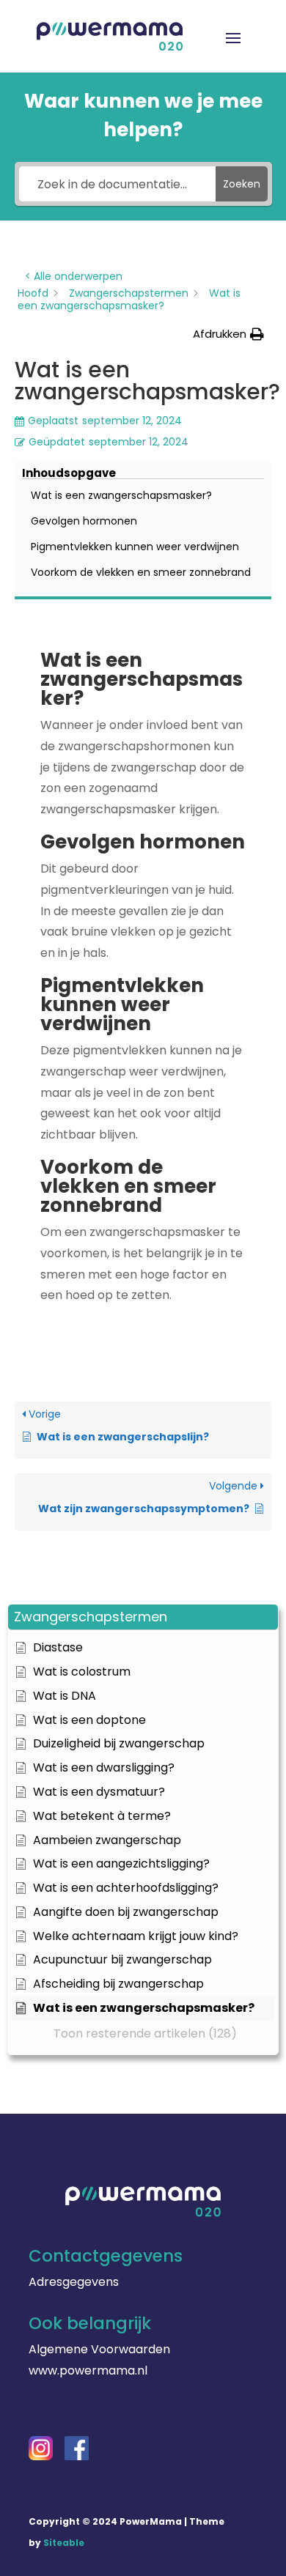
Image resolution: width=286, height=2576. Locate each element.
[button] (143, 1617)
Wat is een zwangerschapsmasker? (121, 495)
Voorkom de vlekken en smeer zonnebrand (141, 572)
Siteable (64, 2543)
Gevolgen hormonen (84, 521)
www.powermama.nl (88, 2370)
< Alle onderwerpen (74, 276)
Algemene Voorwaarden (99, 2349)
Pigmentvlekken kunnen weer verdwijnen (135, 547)
